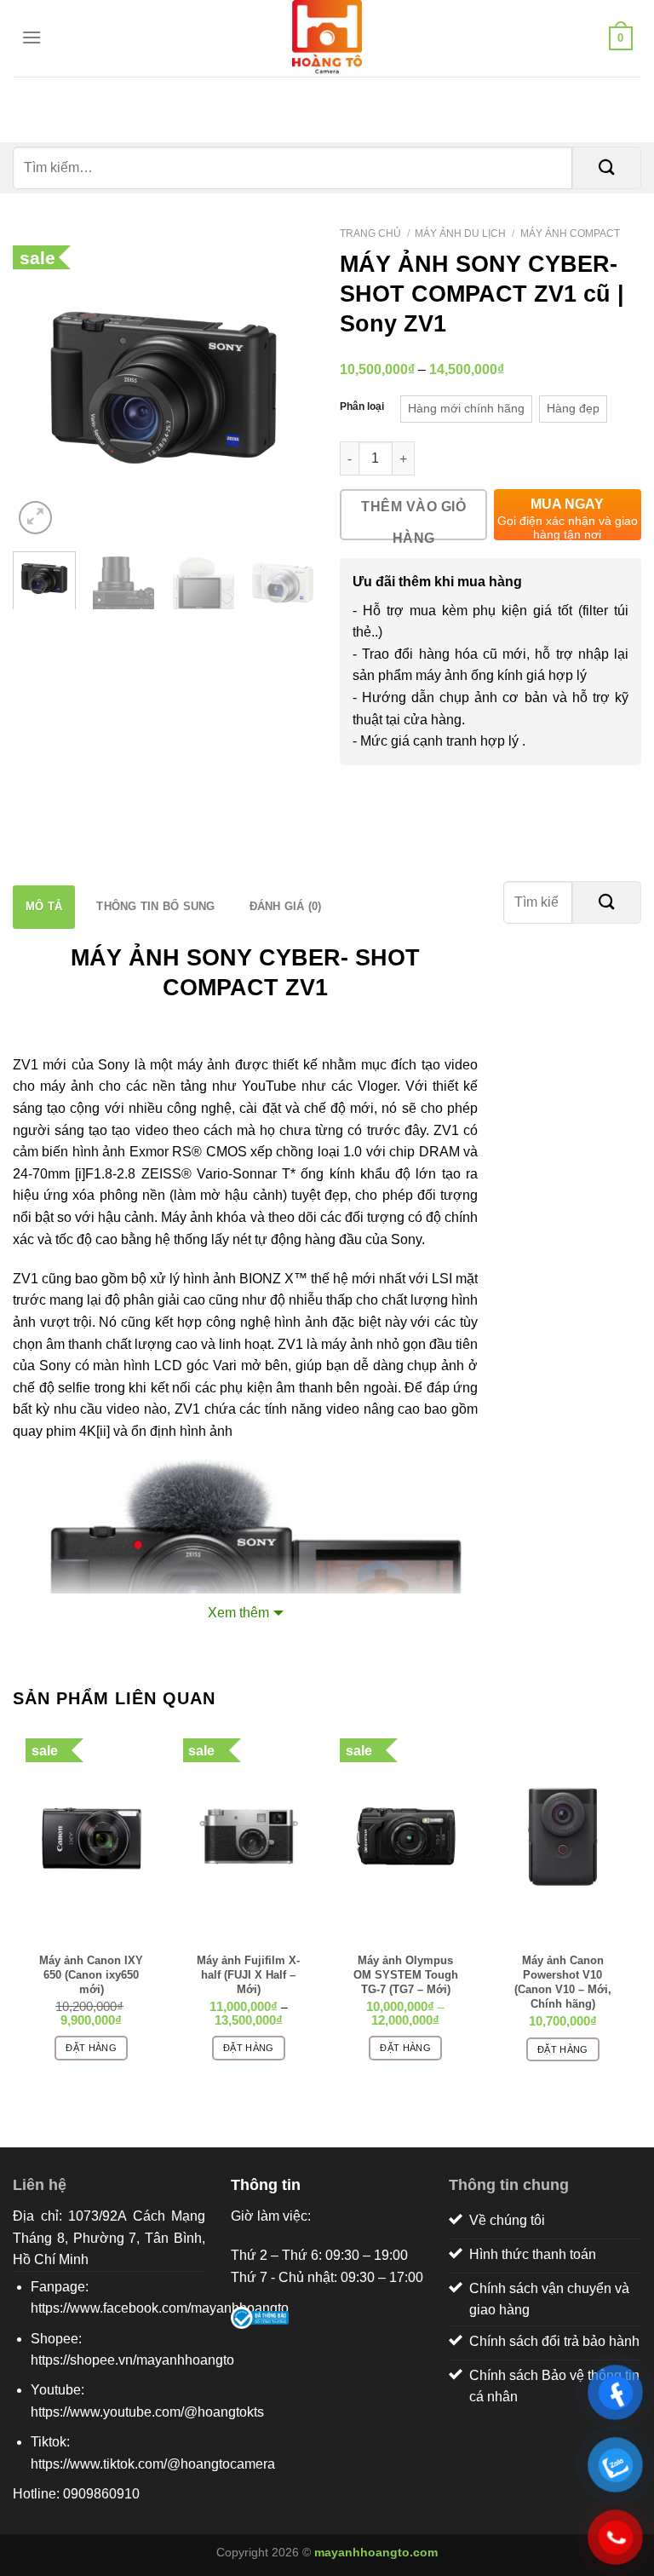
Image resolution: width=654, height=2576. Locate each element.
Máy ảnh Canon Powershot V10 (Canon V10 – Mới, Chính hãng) (563, 1967)
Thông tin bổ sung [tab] (155, 906)
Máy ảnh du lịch (460, 233)
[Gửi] (607, 168)
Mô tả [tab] (44, 906)
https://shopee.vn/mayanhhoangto (132, 2360)
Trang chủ (370, 233)
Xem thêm (238, 1613)
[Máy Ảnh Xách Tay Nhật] (327, 38)
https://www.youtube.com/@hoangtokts (147, 2412)
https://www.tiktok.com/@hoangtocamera (153, 2464)
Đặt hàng (91, 2048)
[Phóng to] (35, 518)
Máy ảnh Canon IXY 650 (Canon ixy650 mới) (91, 1967)
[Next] (287, 387)
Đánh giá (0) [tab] (286, 906)
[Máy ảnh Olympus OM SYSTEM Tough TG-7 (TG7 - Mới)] (406, 1836)
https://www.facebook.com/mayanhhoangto (160, 2308)
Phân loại (362, 406)
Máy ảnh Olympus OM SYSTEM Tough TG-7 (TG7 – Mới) (406, 1967)
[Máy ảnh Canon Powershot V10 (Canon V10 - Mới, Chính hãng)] (563, 1836)
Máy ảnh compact (570, 233)
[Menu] (27, 37)
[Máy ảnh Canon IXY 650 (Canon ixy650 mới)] (92, 1836)
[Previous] (40, 387)
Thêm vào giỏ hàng (413, 520)
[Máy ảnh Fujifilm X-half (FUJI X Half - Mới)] (249, 1836)
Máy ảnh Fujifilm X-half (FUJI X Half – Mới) (248, 1967)
